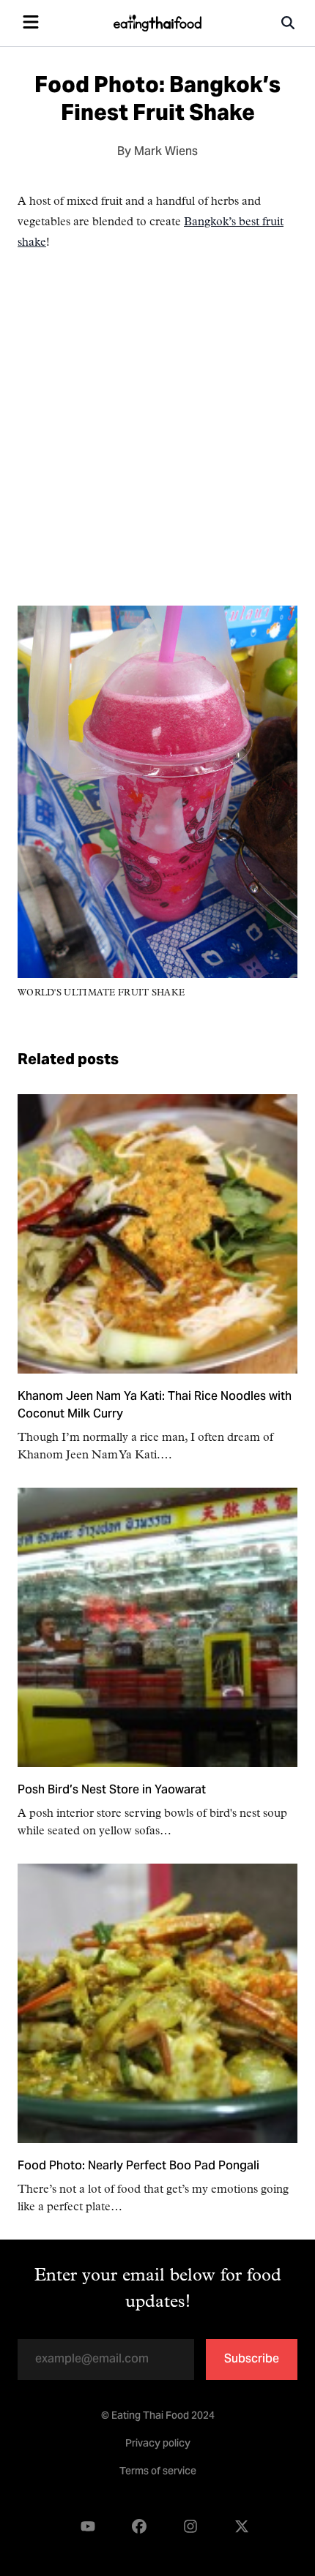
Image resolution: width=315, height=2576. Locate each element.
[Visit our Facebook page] (139, 2527)
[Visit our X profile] (242, 2527)
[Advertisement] (157, 448)
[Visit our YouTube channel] (88, 2527)
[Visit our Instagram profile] (190, 2527)
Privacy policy (158, 2444)
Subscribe (252, 2360)
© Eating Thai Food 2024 (158, 2417)
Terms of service (158, 2472)
